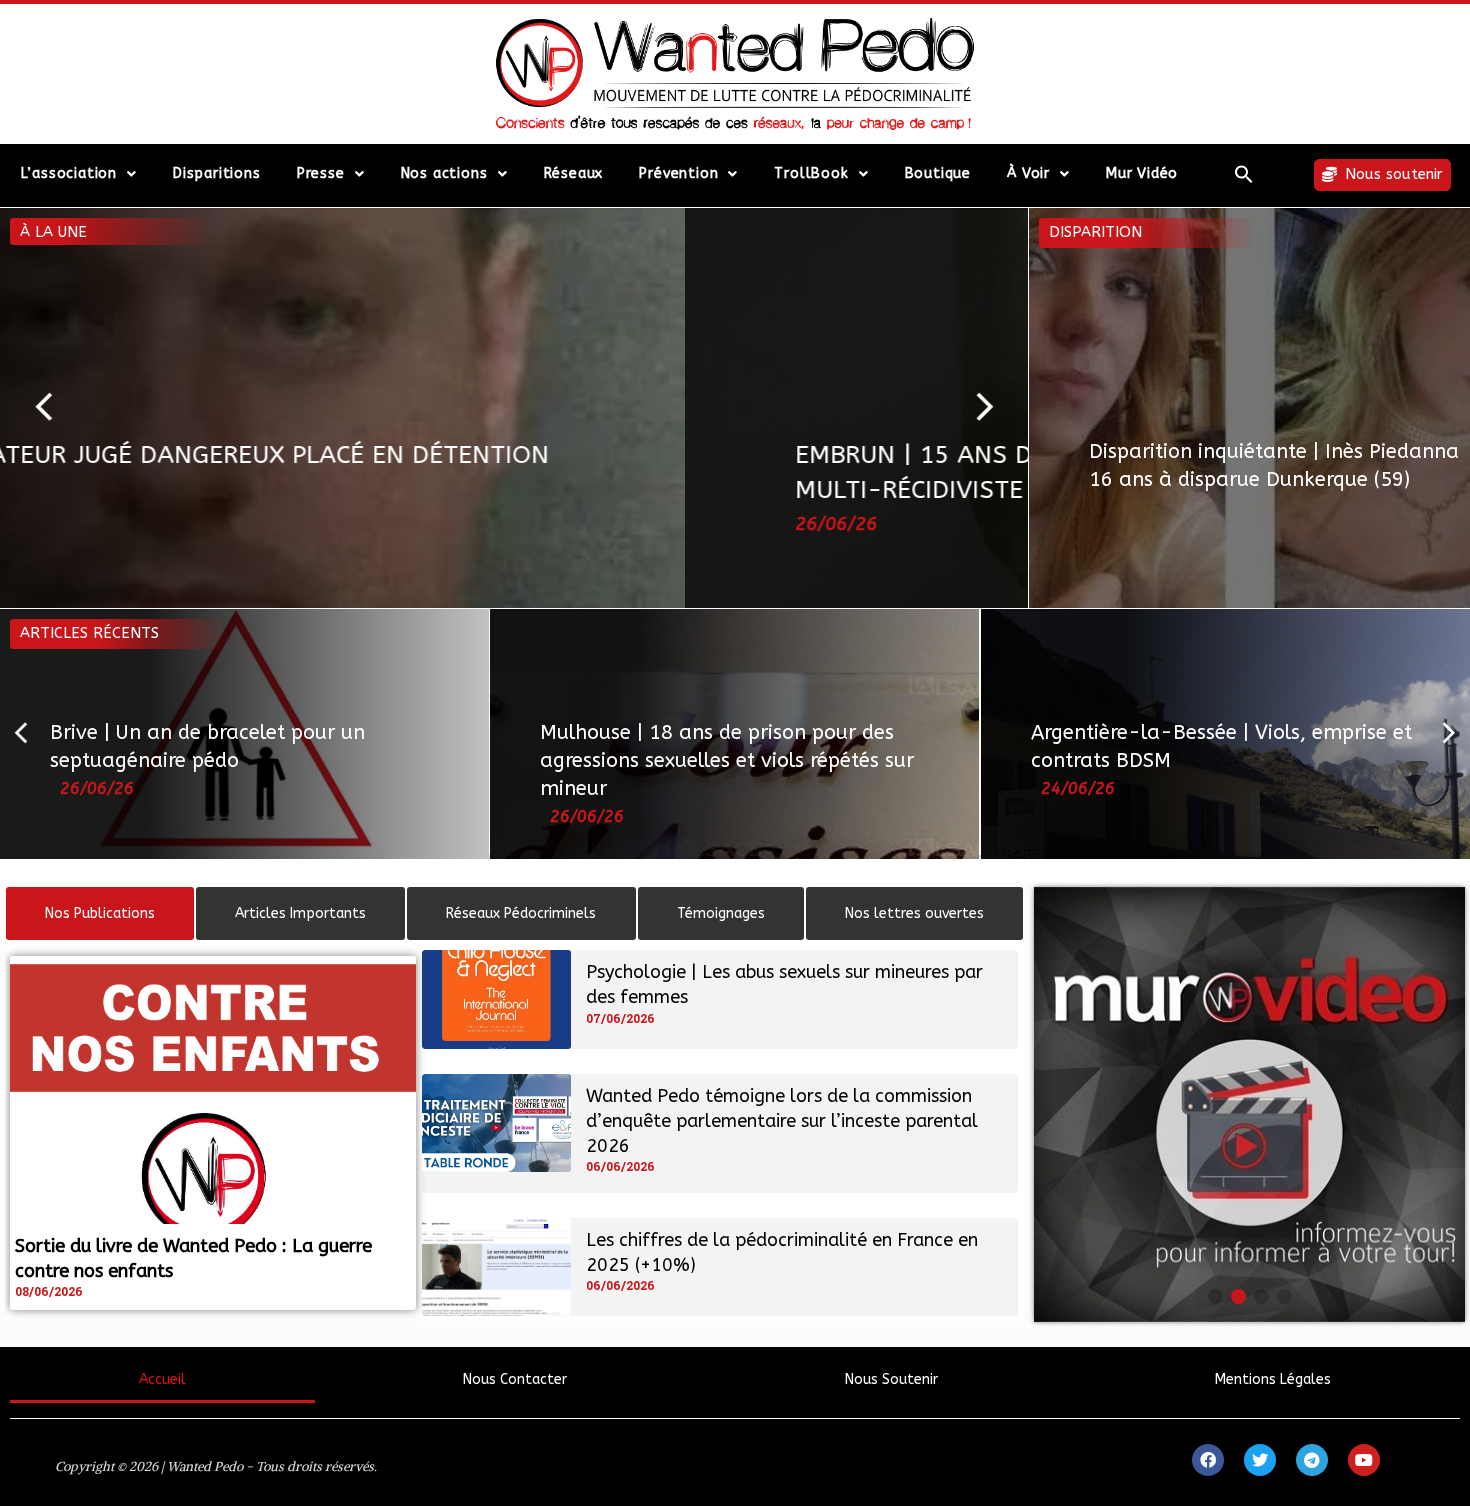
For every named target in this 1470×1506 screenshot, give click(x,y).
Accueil (162, 1379)
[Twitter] (1260, 1460)
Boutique (938, 173)
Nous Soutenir (891, 1379)
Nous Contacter (515, 1379)
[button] (1244, 174)
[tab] (100, 913)
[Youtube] (1364, 1460)
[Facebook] (1208, 1460)
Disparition (1095, 232)
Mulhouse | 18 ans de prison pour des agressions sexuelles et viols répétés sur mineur (727, 760)
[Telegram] (1312, 1460)
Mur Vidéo (1142, 173)
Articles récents (89, 633)
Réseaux (574, 173)
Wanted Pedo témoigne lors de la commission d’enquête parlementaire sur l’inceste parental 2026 (782, 1121)
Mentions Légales (1273, 1379)
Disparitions (217, 173)
